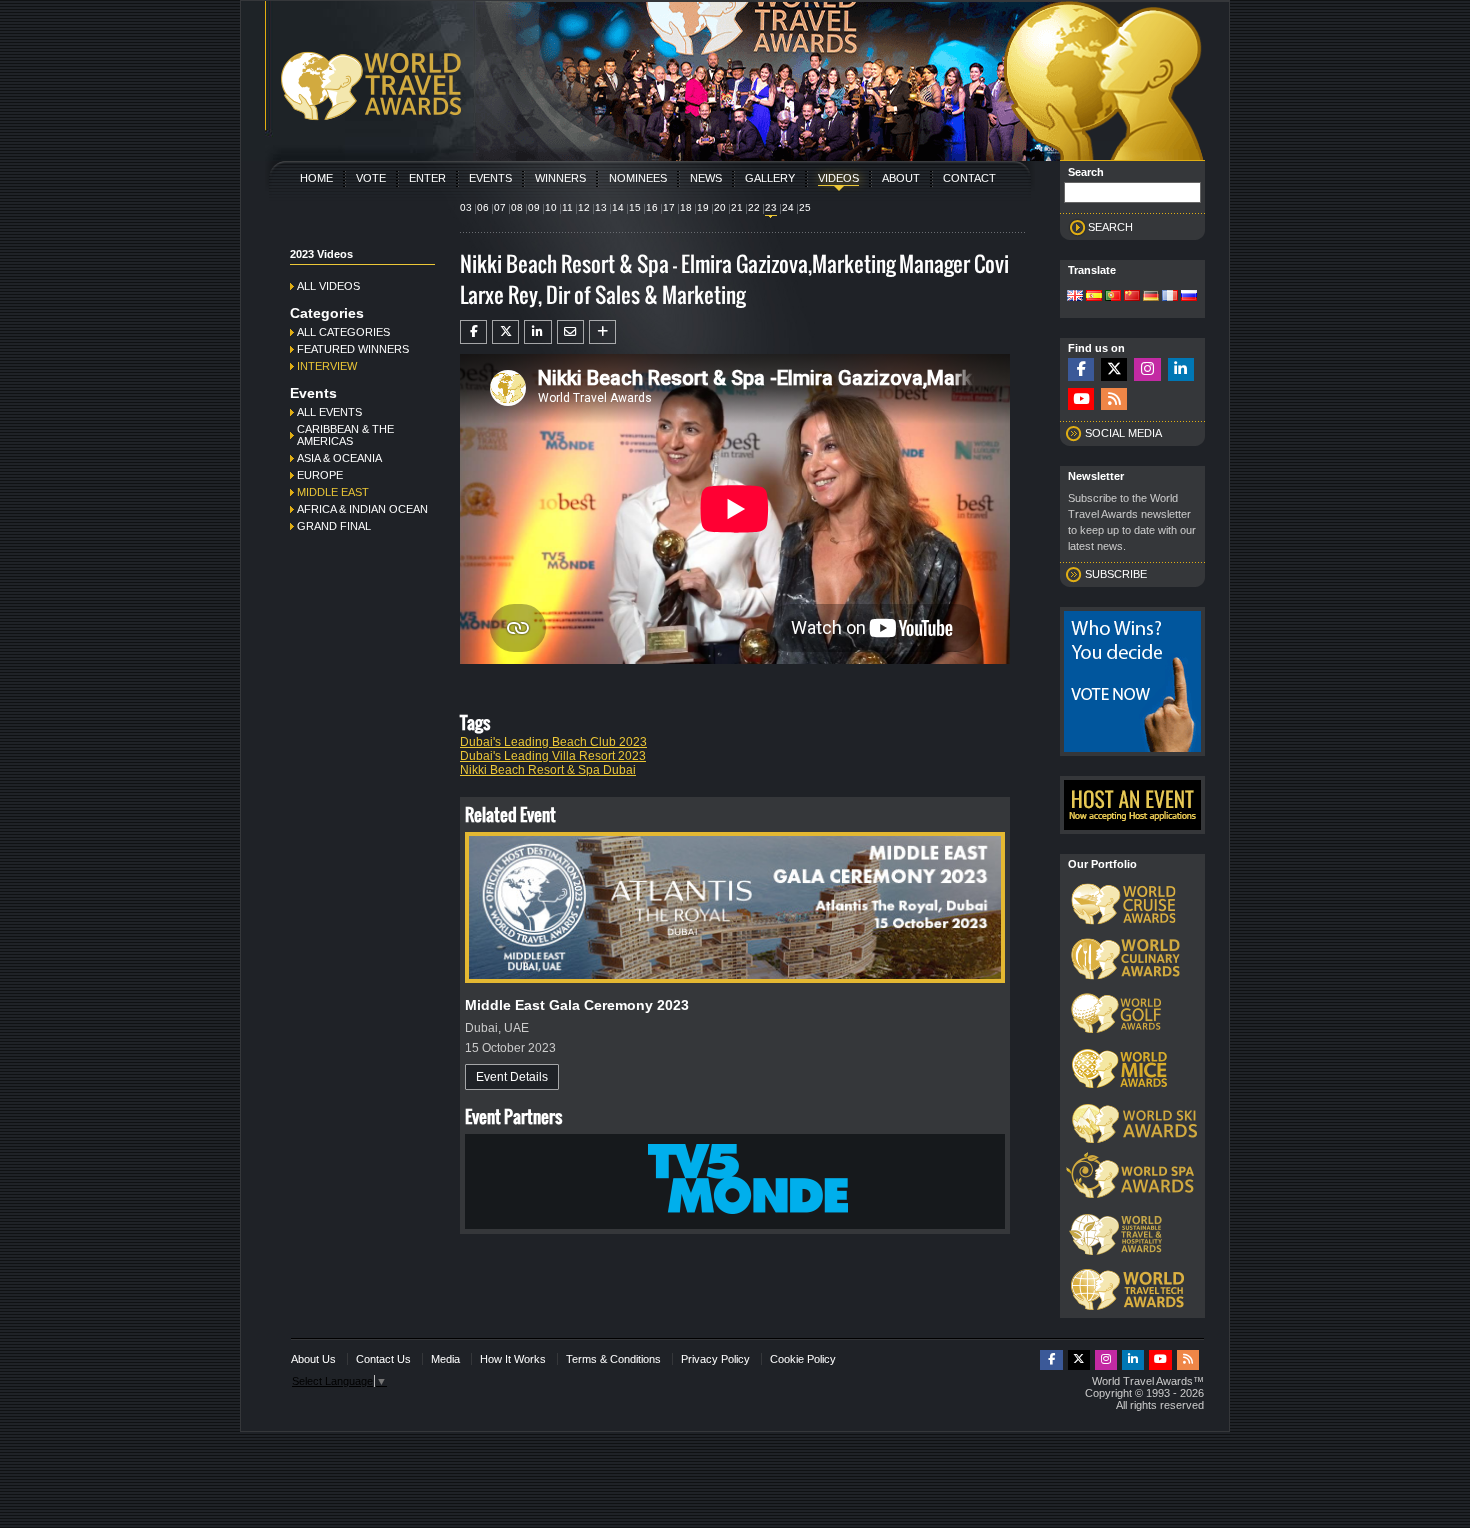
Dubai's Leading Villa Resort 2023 (553, 756)
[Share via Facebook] (473, 332)
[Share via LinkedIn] (537, 332)
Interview (327, 366)
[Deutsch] (1151, 297)
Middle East (333, 492)
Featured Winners (353, 349)
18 (686, 207)
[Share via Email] (570, 332)
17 (669, 207)
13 (601, 207)
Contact (969, 178)
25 (805, 207)
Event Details (512, 1077)
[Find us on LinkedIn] (1181, 369)
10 (551, 207)
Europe (320, 475)
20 (720, 207)
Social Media (1123, 433)
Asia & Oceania (339, 458)
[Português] (1113, 297)
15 (635, 207)
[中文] (1132, 297)
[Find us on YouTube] (1081, 399)
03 (466, 207)
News (706, 178)
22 (754, 207)
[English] (1075, 297)
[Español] (1094, 297)
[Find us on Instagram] (1147, 369)
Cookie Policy (803, 1359)
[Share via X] (505, 332)
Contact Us (383, 1359)
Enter (427, 178)
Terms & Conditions (613, 1359)
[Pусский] (1189, 297)
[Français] (1170, 297)
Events (490, 178)
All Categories (343, 332)
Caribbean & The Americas (345, 435)
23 (771, 207)
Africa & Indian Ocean (362, 509)
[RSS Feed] (1114, 399)
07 (500, 207)
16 (652, 207)
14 (618, 207)
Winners (560, 178)
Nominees (638, 178)
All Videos (328, 286)
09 (534, 207)
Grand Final (334, 526)
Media (445, 1359)
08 (517, 207)
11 (567, 207)
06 (483, 207)
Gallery (770, 178)
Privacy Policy (715, 1359)
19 (703, 207)
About (901, 178)
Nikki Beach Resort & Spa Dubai (548, 770)
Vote (371, 178)
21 (737, 207)
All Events (329, 412)
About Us (313, 1359)
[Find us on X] (1114, 369)
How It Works (513, 1359)
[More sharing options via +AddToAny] (602, 332)
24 (788, 207)
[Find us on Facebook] (1081, 369)
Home (316, 178)
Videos (838, 178)
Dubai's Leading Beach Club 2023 (553, 742)
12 (584, 207)
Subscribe (1116, 574)
